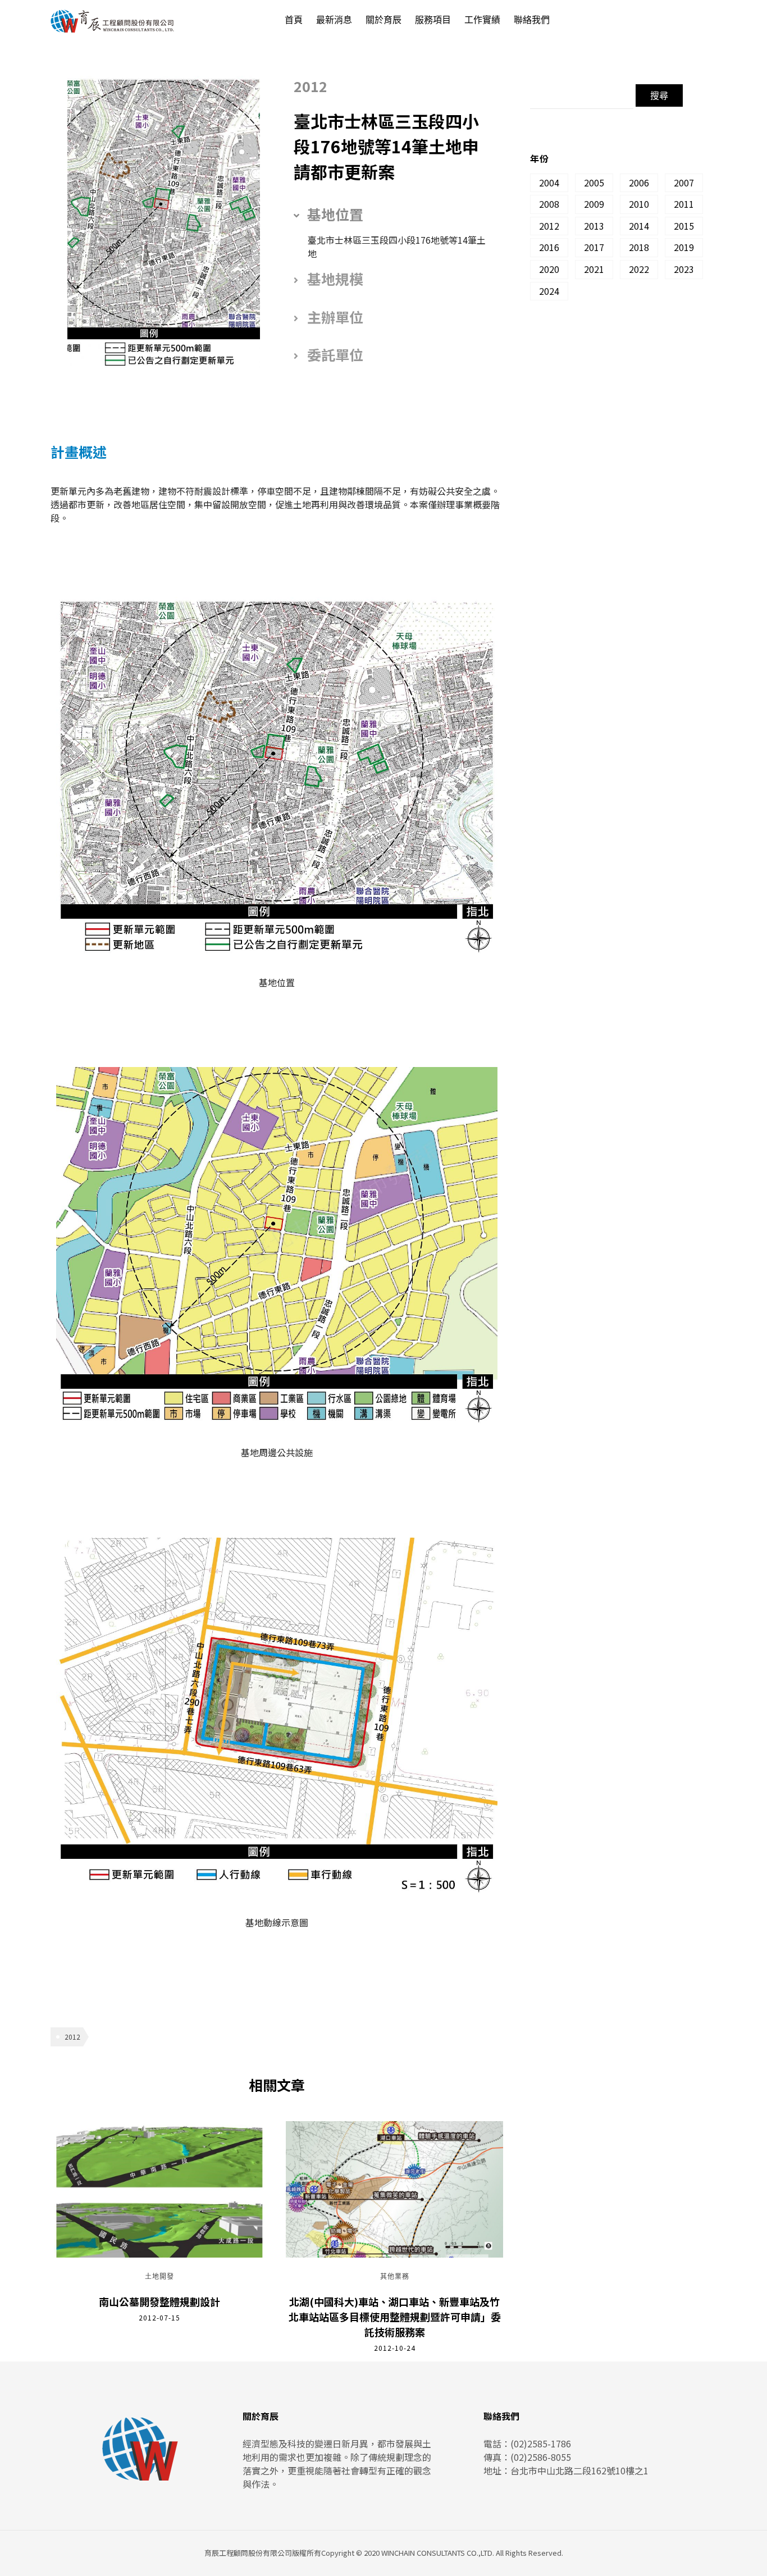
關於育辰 (383, 20)
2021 (594, 269)
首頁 (294, 20)
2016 (549, 247)
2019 (684, 247)
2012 (72, 2037)
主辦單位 (335, 317)
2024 (549, 291)
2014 (639, 226)
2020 (549, 269)
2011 (684, 204)
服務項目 (433, 20)
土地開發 (159, 2277)
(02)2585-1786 (541, 2443)
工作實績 (482, 20)
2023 (684, 269)
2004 (549, 183)
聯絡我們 (532, 20)
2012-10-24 (395, 2348)
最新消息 (334, 20)
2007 (684, 183)
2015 (684, 226)
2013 (594, 226)
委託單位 (335, 354)
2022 (639, 269)
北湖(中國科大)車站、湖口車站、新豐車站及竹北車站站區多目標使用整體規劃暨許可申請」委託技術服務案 (395, 2317)
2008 (549, 204)
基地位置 (335, 214)
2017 (594, 247)
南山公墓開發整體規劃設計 (159, 2301)
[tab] (390, 215)
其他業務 (395, 2277)
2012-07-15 (159, 2317)
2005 (594, 183)
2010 (639, 204)
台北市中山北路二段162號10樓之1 (579, 2470)
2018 (639, 247)
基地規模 (335, 279)
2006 (639, 183)
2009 (594, 204)
